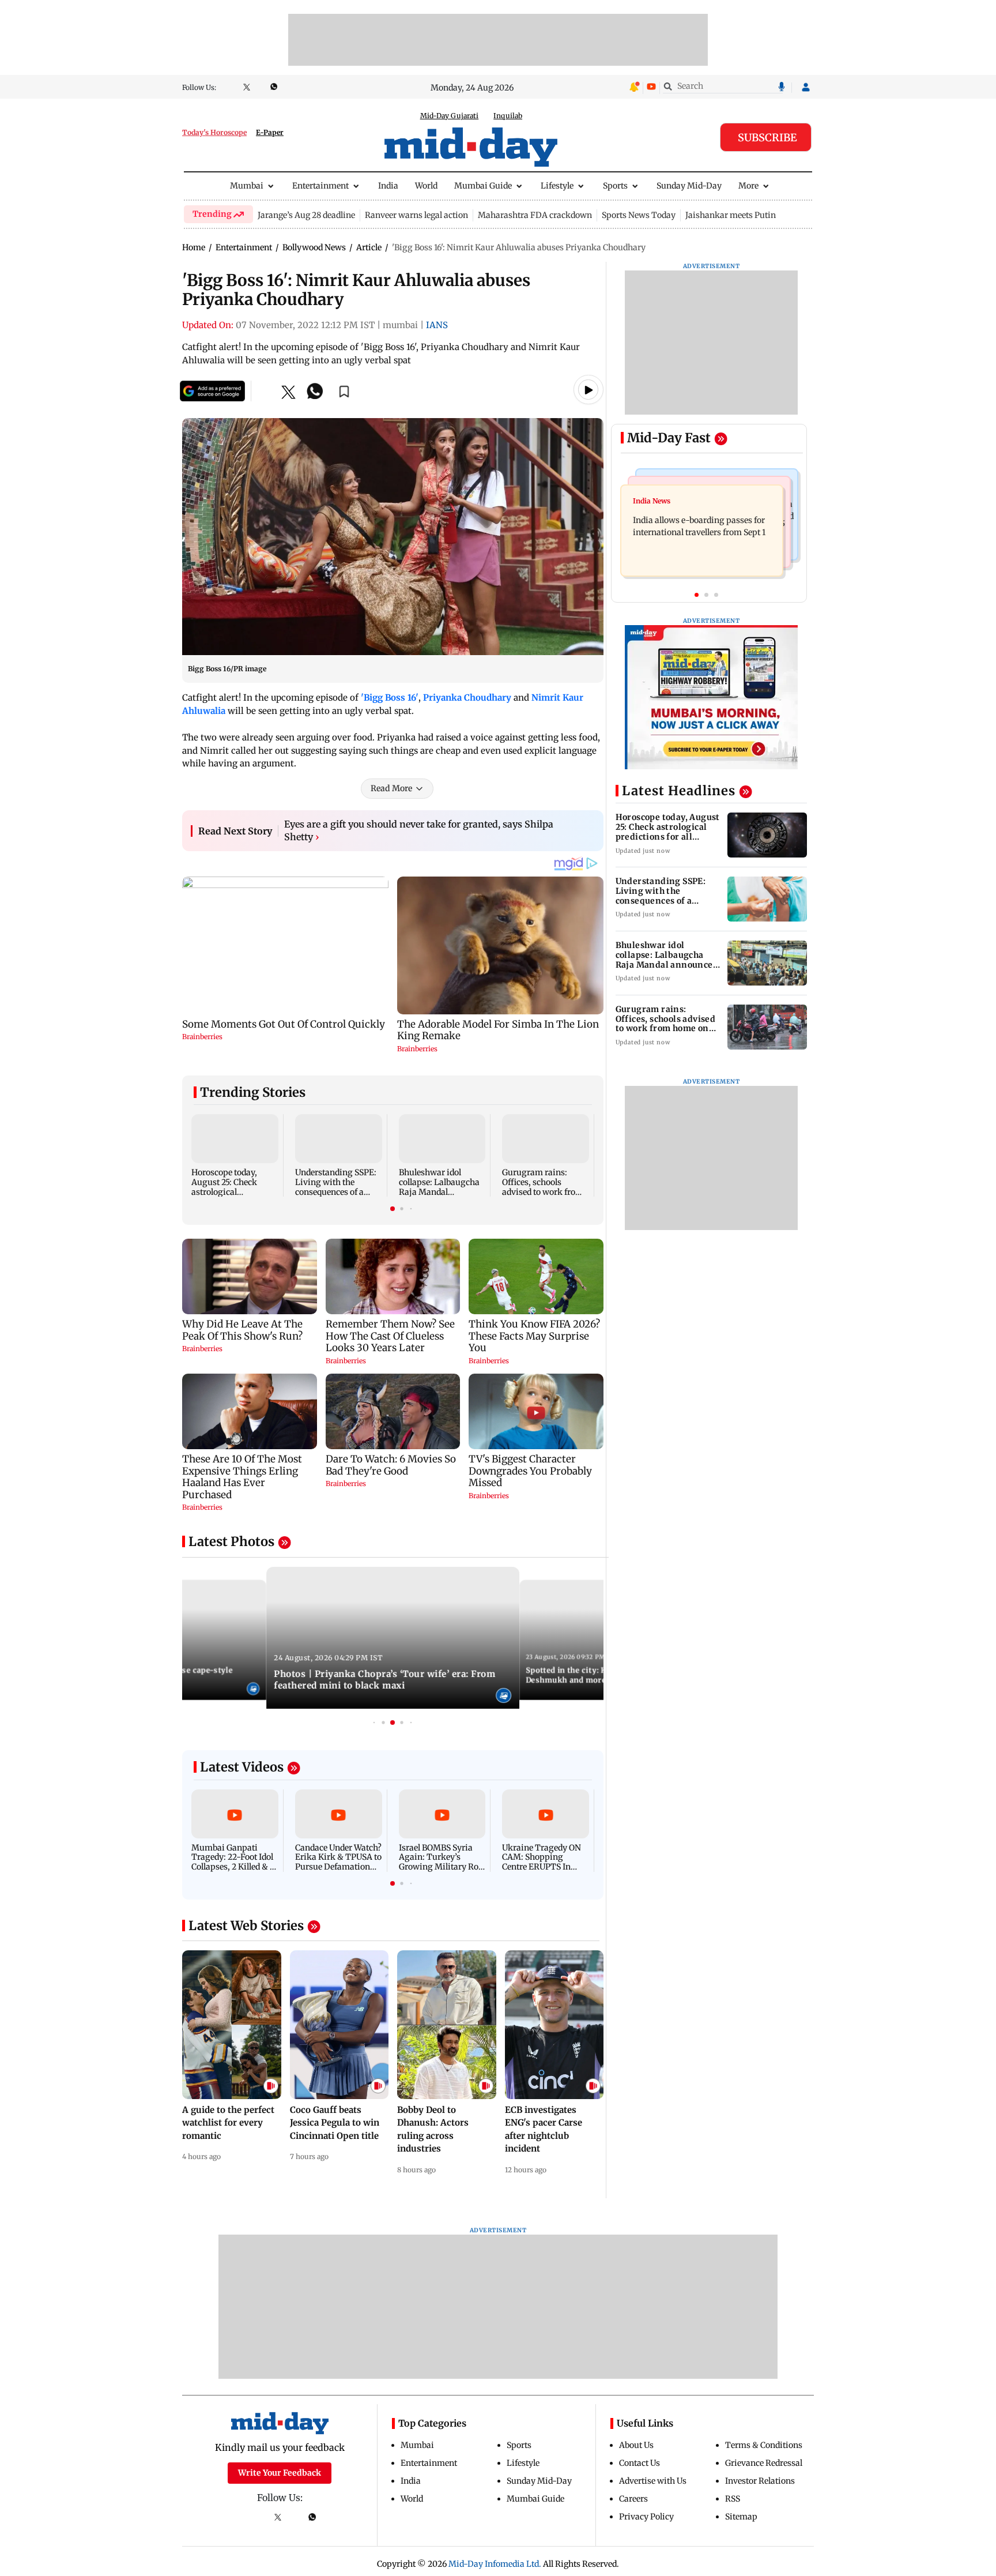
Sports (615, 186)
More (748, 186)
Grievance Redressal (764, 2463)
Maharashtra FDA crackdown (535, 215)
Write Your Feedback (280, 2473)
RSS (733, 2499)
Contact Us (640, 2463)
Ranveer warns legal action (416, 215)
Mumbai (247, 186)
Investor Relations (760, 2481)
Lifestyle (557, 186)
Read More (391, 788)
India (388, 186)
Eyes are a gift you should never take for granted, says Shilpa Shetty (419, 830)
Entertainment (320, 186)
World (426, 186)
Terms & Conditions (764, 2445)
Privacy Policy (646, 2517)
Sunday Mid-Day (689, 186)
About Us (636, 2445)
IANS (437, 325)
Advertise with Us (653, 2481)
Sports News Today (639, 215)
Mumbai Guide (483, 186)
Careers (633, 2499)
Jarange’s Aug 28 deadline (306, 215)
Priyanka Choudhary (467, 697)
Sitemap (741, 2517)
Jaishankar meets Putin (731, 215)
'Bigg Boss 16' (390, 697)
